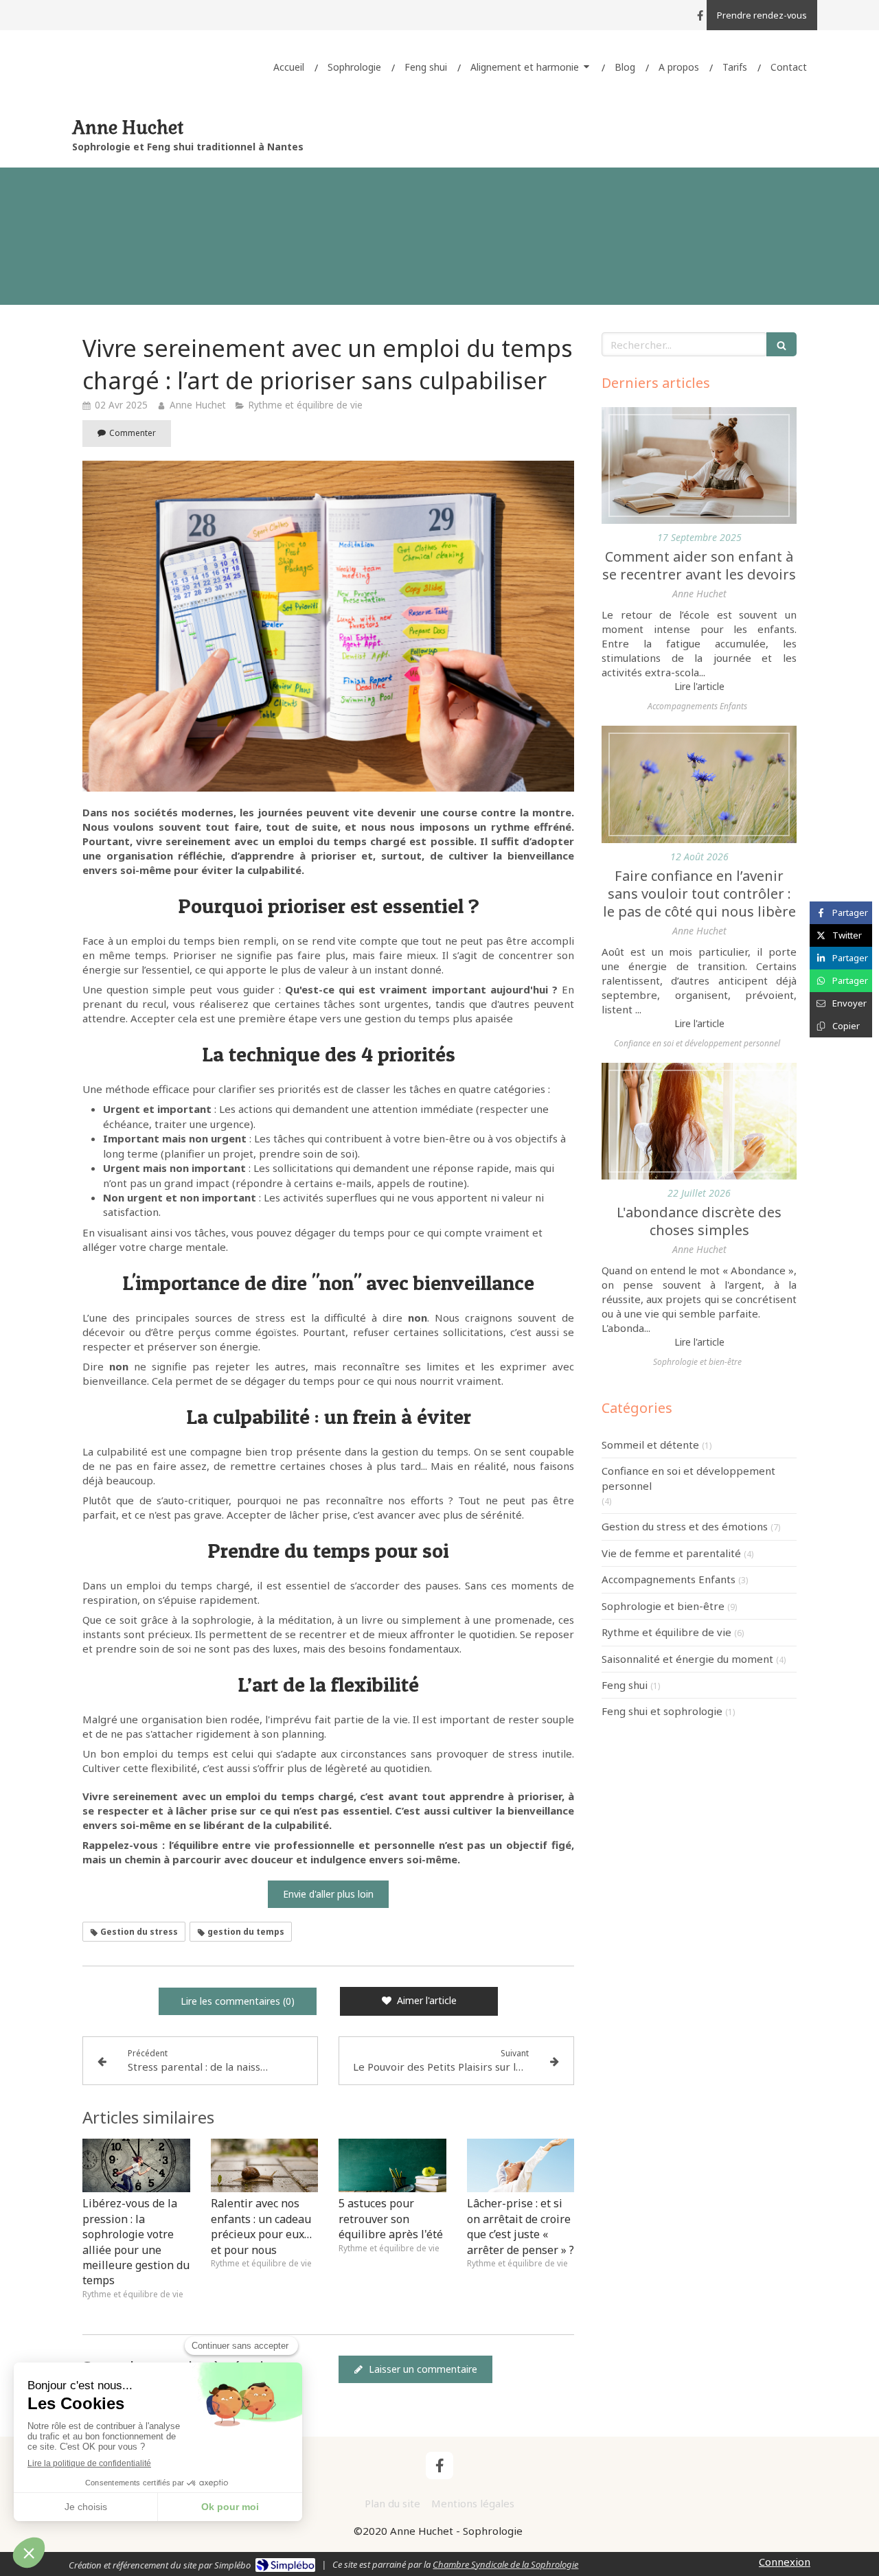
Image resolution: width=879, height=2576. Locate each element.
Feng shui (625, 1685)
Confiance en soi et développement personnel (688, 1478)
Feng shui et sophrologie (662, 1711)
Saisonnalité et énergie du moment (687, 1659)
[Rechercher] (781, 344)
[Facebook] (700, 18)
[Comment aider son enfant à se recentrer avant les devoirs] (699, 465)
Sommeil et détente (650, 1445)
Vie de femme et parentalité (671, 1553)
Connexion (785, 2562)
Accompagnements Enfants (669, 1579)
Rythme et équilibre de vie (666, 1632)
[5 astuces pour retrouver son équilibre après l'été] (392, 2165)
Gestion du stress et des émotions (685, 1526)
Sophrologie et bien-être (663, 1606)
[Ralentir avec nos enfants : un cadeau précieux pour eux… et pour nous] (265, 2165)
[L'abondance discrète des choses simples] (699, 1121)
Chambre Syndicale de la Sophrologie (505, 2564)
